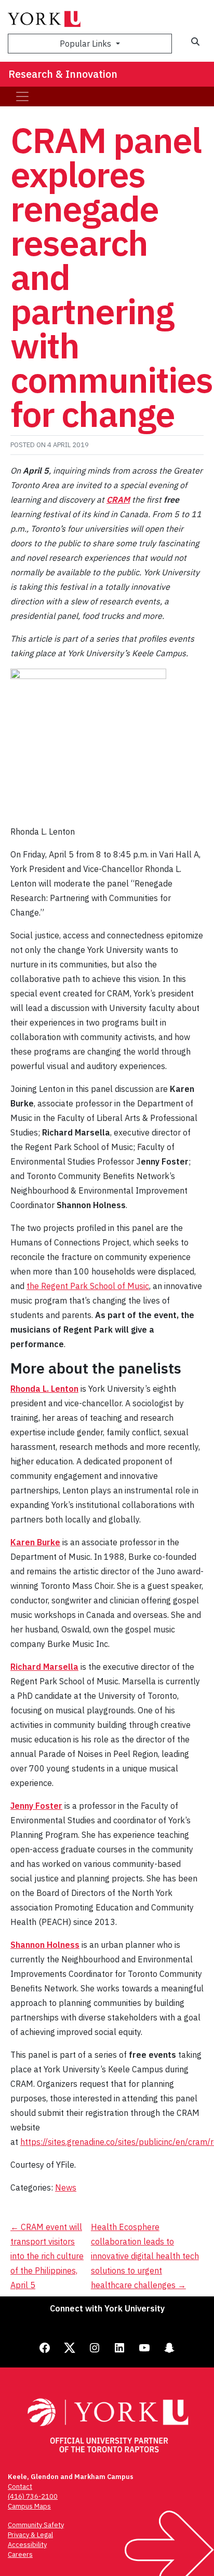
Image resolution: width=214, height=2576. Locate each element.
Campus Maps (29, 2506)
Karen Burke (35, 1542)
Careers (20, 2554)
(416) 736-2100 (33, 2496)
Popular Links (86, 44)
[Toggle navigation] (22, 96)
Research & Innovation (63, 74)
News (66, 2187)
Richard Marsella (44, 1667)
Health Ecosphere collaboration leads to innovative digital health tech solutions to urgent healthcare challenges (145, 2256)
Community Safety (36, 2525)
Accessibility (27, 2545)
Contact (20, 2487)
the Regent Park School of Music (88, 1286)
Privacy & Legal (30, 2535)
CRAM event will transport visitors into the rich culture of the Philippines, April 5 (47, 2256)
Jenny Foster (36, 1806)
